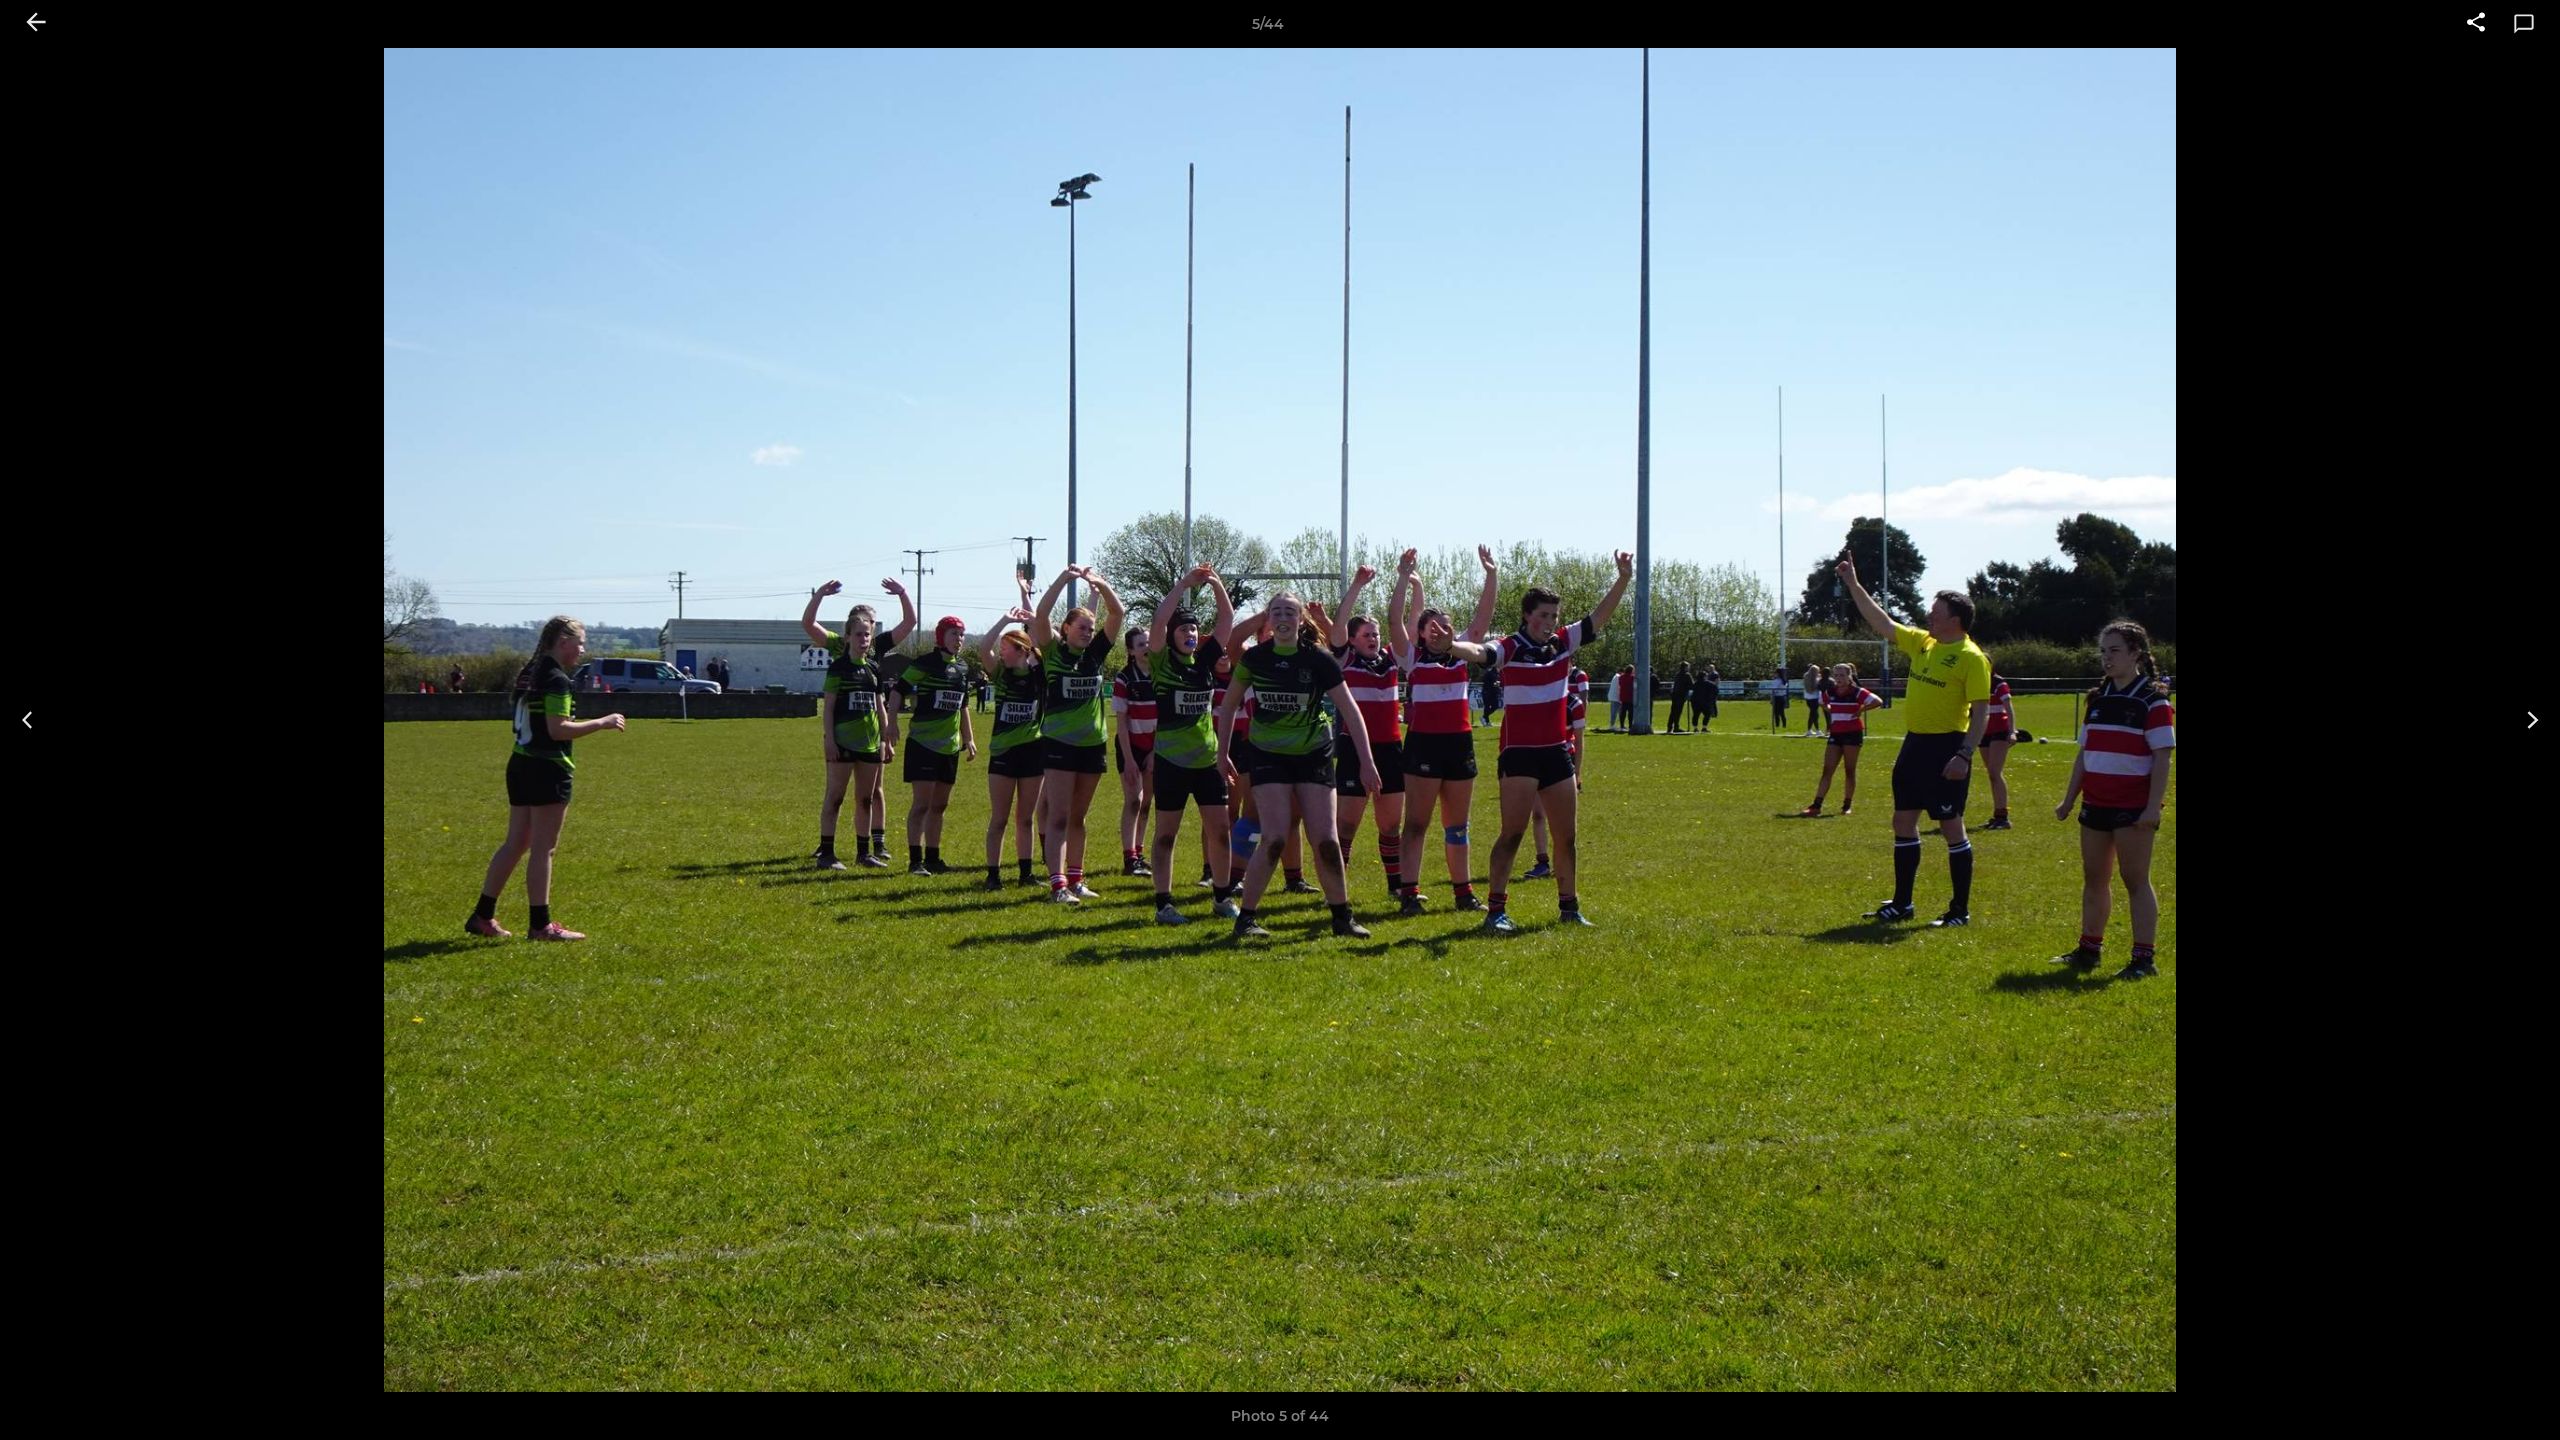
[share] (2476, 24)
